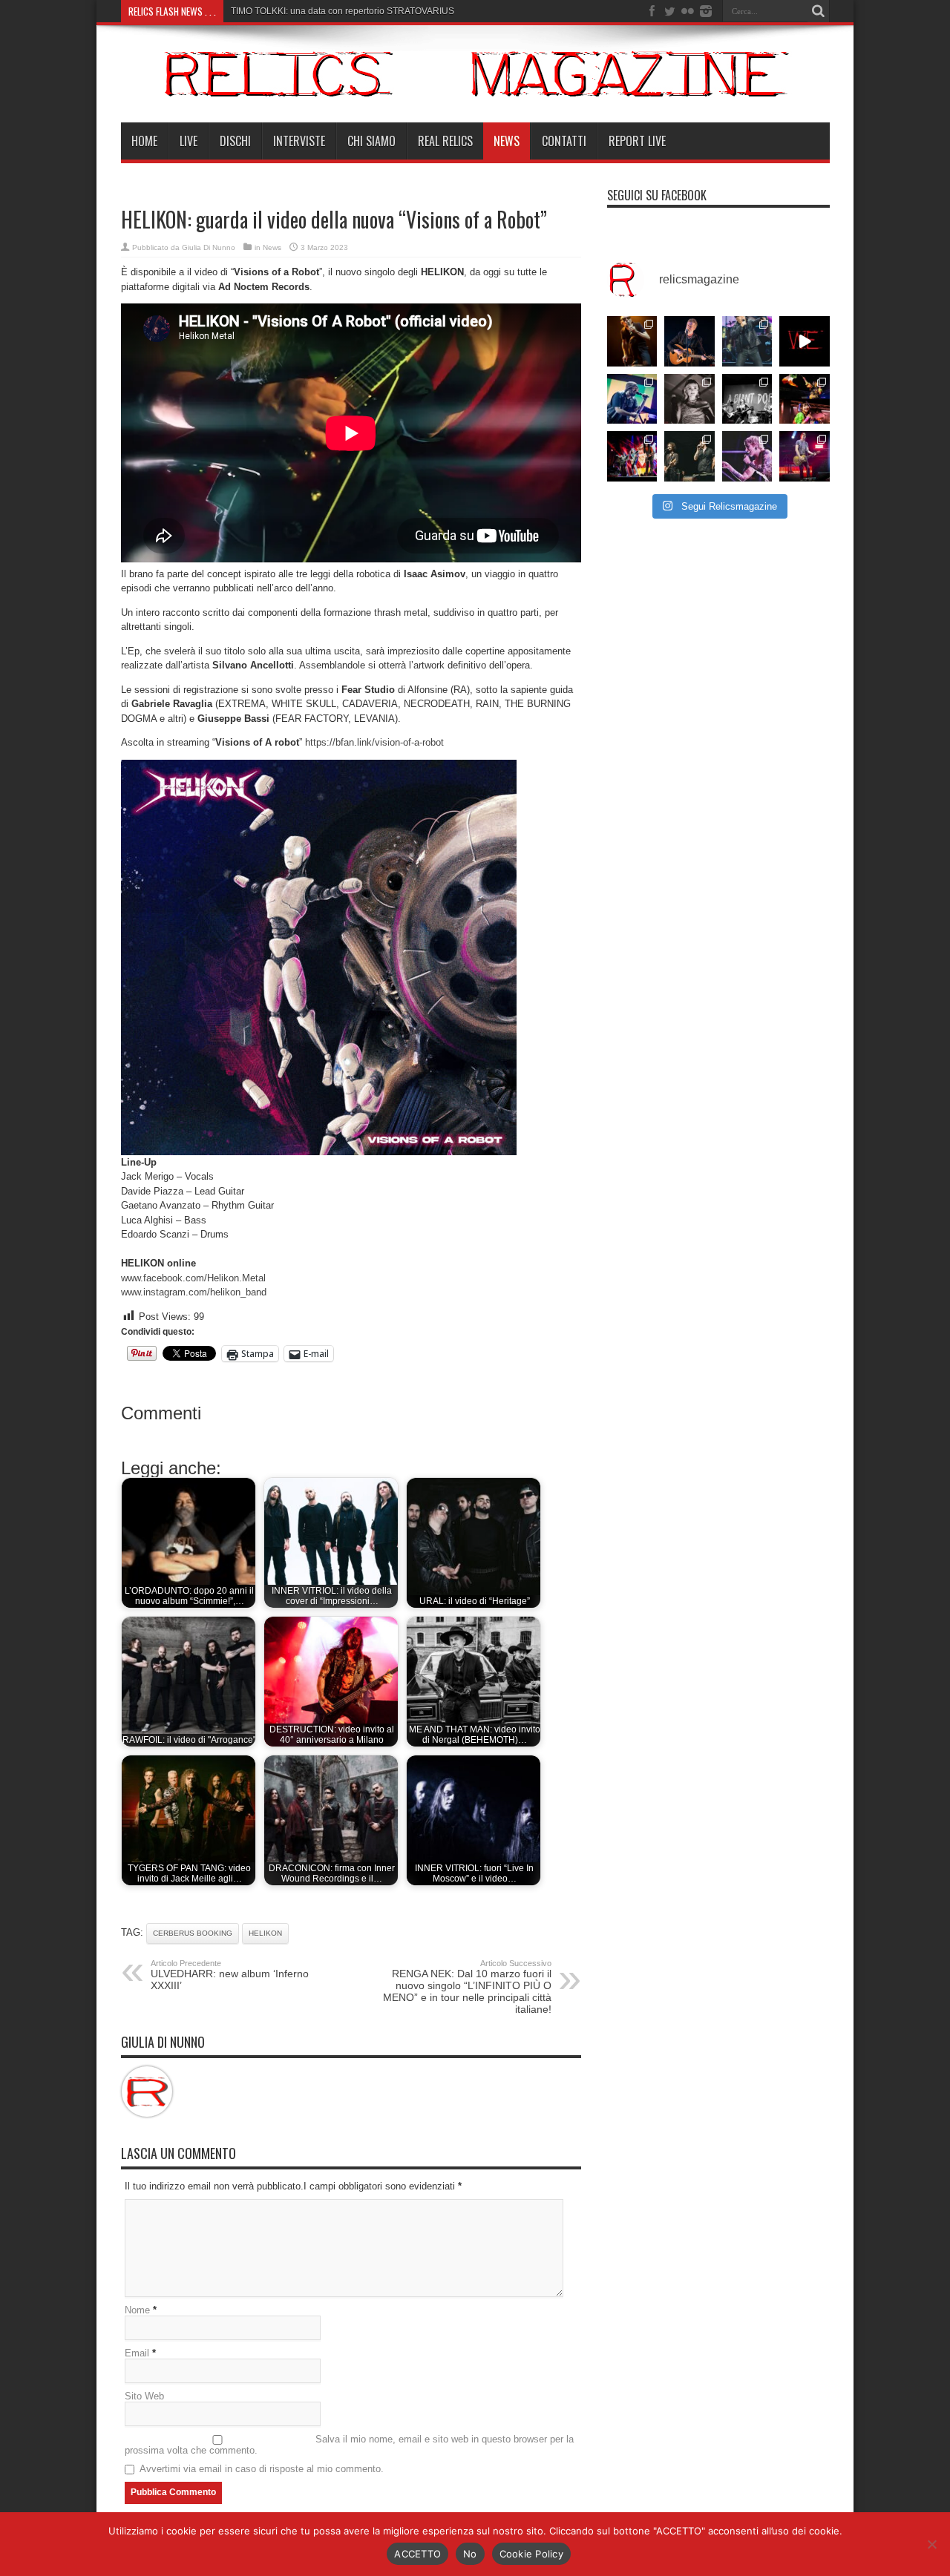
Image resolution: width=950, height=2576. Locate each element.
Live (189, 141)
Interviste (299, 141)
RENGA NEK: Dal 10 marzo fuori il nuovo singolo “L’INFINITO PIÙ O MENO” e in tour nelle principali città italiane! (467, 1987)
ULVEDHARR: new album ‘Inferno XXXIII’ (230, 1975)
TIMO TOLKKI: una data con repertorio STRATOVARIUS (343, 11)
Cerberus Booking (193, 1933)
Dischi (235, 141)
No (470, 2554)
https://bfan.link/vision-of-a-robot (374, 742)
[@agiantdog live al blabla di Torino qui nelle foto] (747, 399)
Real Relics (445, 141)
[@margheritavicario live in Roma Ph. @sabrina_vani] (689, 399)
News (507, 141)
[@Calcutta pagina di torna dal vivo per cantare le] (632, 399)
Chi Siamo (371, 141)
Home (144, 141)
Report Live (637, 141)
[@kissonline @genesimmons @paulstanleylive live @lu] (632, 456)
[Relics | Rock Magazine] (475, 85)
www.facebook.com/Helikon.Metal (193, 1278)
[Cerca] (819, 11)
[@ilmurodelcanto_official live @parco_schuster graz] (689, 456)
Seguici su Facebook (657, 195)
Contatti (564, 141)
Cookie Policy (531, 2554)
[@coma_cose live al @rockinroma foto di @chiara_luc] (747, 456)
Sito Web (144, 2396)
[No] (931, 2544)
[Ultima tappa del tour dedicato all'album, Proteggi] (632, 341)
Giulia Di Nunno (209, 247)
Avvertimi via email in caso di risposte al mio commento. (262, 2469)
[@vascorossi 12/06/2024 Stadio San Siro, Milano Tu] (747, 341)
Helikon (265, 1933)
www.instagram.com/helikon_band (194, 1292)
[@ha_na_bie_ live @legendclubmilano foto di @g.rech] (805, 399)
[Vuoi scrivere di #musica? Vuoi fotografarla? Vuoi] (805, 341)
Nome (137, 2310)
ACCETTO (417, 2554)
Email (137, 2353)
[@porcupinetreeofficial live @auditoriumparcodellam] (805, 456)
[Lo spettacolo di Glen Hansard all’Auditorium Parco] (689, 341)
